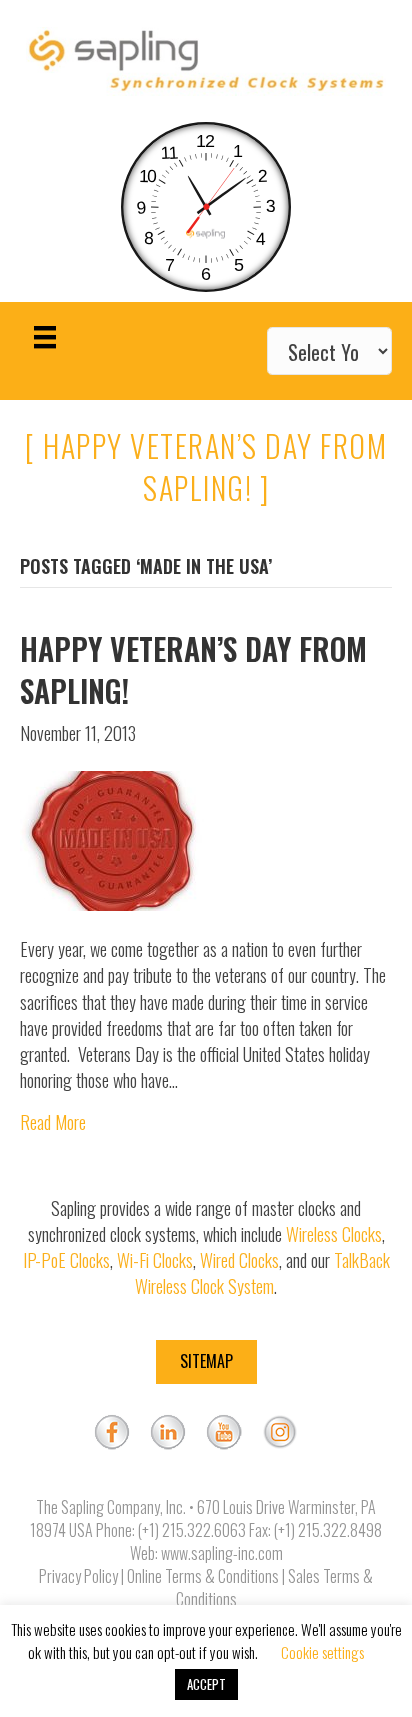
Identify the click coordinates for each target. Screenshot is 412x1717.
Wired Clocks (239, 1260)
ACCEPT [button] (206, 1684)
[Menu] (45, 337)
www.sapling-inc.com (222, 1553)
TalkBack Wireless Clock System (262, 1273)
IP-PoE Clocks (66, 1260)
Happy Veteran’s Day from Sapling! (193, 669)
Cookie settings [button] (322, 1652)
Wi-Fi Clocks (155, 1260)
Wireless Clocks (334, 1234)
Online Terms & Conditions (203, 1576)
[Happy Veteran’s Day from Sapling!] (115, 839)
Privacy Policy (78, 1576)
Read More (53, 1122)
